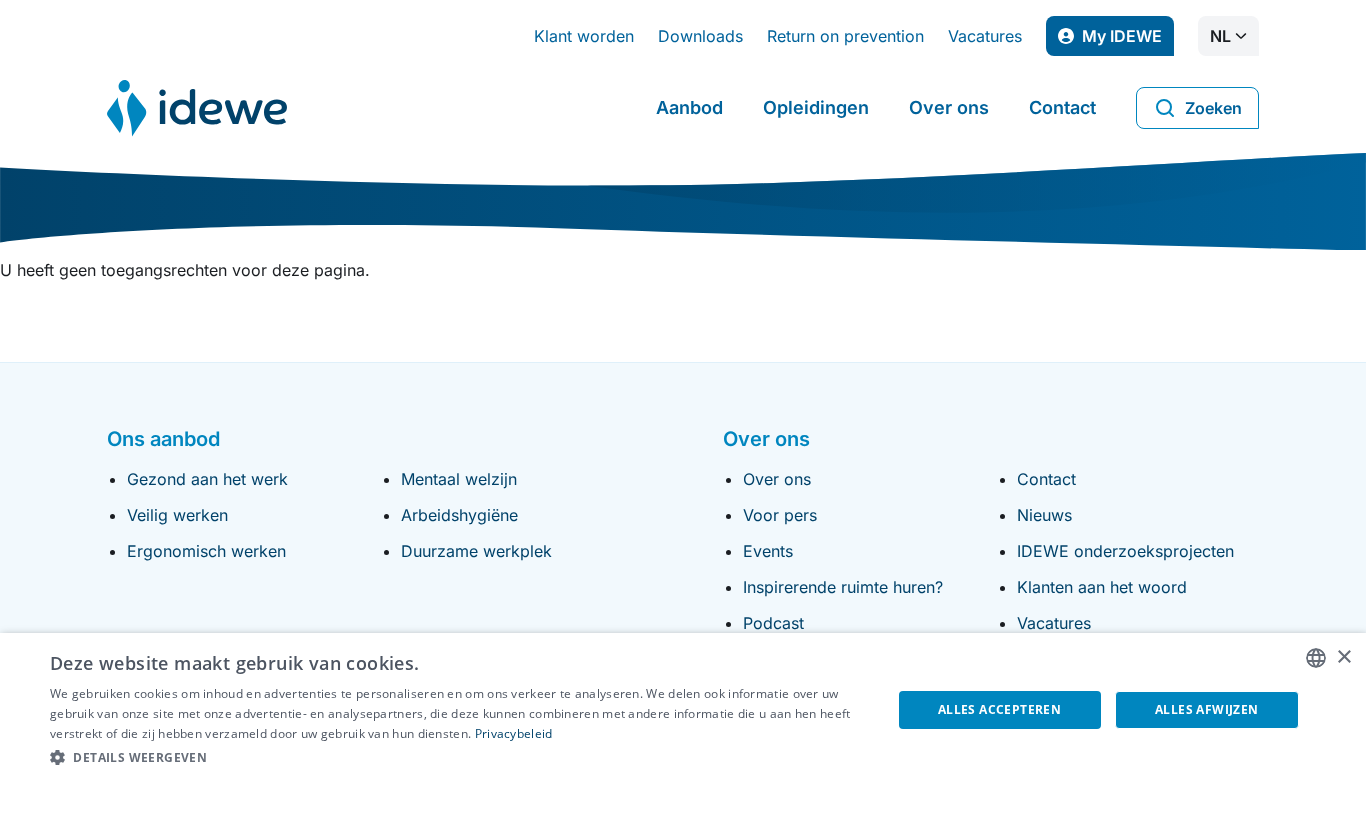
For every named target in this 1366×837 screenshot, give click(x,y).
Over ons (949, 107)
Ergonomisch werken (206, 551)
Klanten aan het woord (1102, 587)
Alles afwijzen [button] (1207, 709)
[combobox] (1316, 658)
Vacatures (985, 36)
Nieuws (1044, 515)
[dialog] (683, 735)
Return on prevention (845, 36)
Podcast (773, 623)
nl (1220, 36)
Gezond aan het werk (207, 479)
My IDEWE (1128, 41)
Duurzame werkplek (476, 551)
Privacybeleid (514, 733)
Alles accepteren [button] (999, 709)
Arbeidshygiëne (459, 515)
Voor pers (780, 515)
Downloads (700, 36)
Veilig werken (177, 515)
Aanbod (689, 107)
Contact (1062, 107)
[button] (458, 758)
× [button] (1343, 657)
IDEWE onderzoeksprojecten (1125, 551)
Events (768, 551)
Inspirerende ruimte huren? (843, 587)
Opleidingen (816, 107)
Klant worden (584, 36)
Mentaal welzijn (459, 479)
